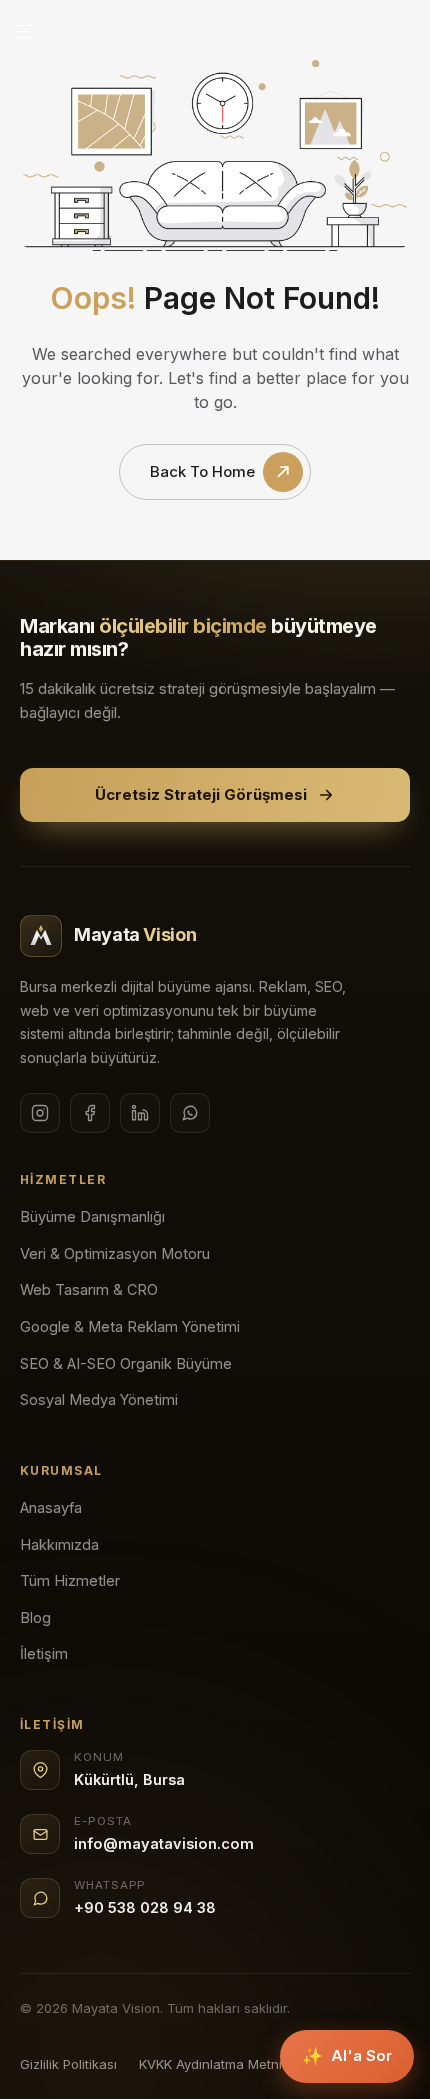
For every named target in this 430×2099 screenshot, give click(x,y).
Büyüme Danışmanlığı (92, 1216)
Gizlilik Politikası (68, 2064)
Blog (35, 1617)
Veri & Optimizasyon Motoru (115, 1253)
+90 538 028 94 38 (145, 1907)
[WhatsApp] (190, 1113)
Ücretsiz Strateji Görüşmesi (201, 794)
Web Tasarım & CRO (89, 1289)
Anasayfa (51, 1507)
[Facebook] (90, 1113)
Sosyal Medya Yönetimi (99, 1399)
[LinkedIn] (140, 1113)
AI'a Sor (347, 2056)
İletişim (44, 1653)
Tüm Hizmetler (70, 1580)
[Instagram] (40, 1113)
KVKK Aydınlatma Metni (210, 2064)
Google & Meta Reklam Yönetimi (130, 1326)
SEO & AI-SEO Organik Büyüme (126, 1363)
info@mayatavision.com (164, 1843)
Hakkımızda (59, 1544)
